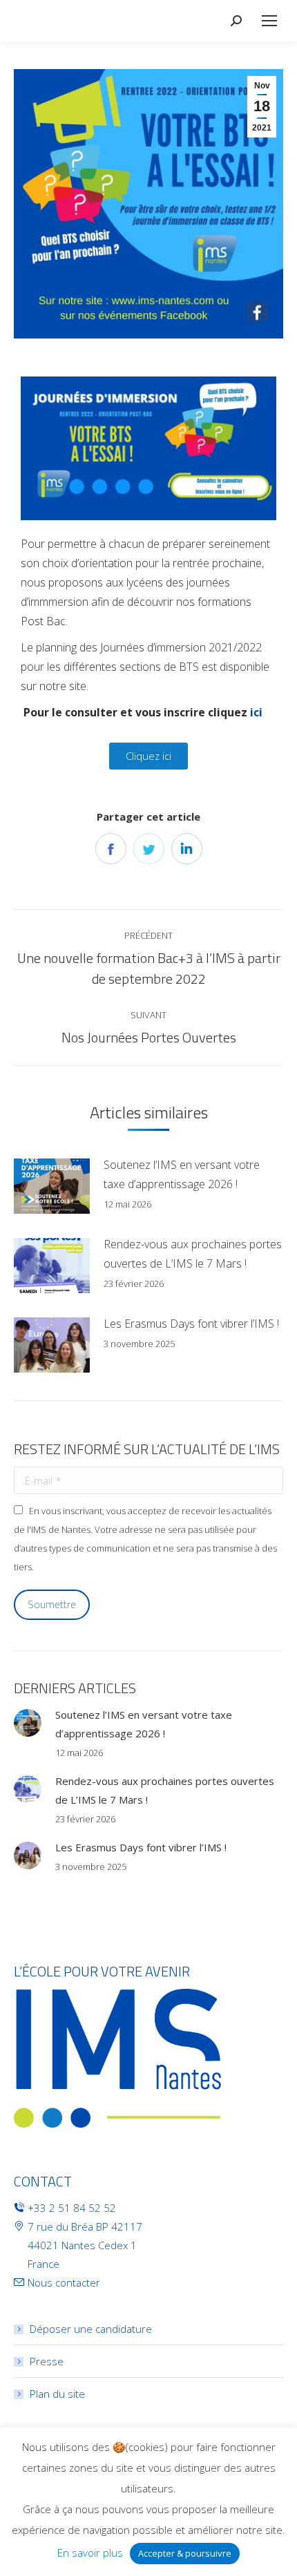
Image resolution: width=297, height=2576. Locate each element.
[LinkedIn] (187, 849)
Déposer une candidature (91, 2329)
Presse (47, 2361)
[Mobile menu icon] (269, 21)
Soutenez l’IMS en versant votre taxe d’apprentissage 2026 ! (182, 1174)
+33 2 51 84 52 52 (72, 2208)
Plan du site (57, 2394)
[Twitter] (149, 849)
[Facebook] (111, 849)
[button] (148, 756)
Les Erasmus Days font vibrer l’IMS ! (191, 1324)
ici (258, 712)
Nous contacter (64, 2282)
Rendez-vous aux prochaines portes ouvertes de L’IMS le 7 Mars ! (193, 1254)
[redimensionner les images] (52, 1186)
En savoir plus (90, 2553)
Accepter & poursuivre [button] (185, 2553)
